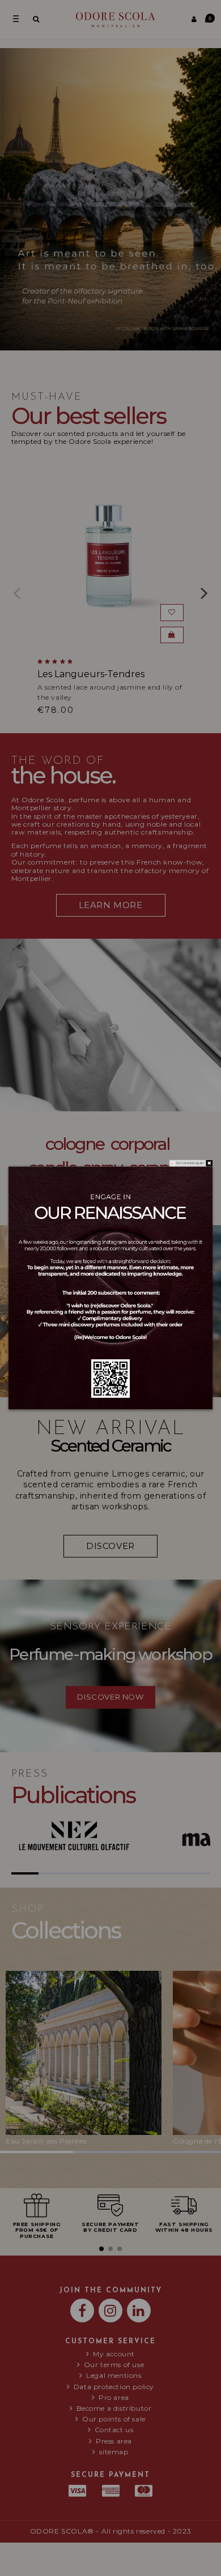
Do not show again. (190, 1163)
